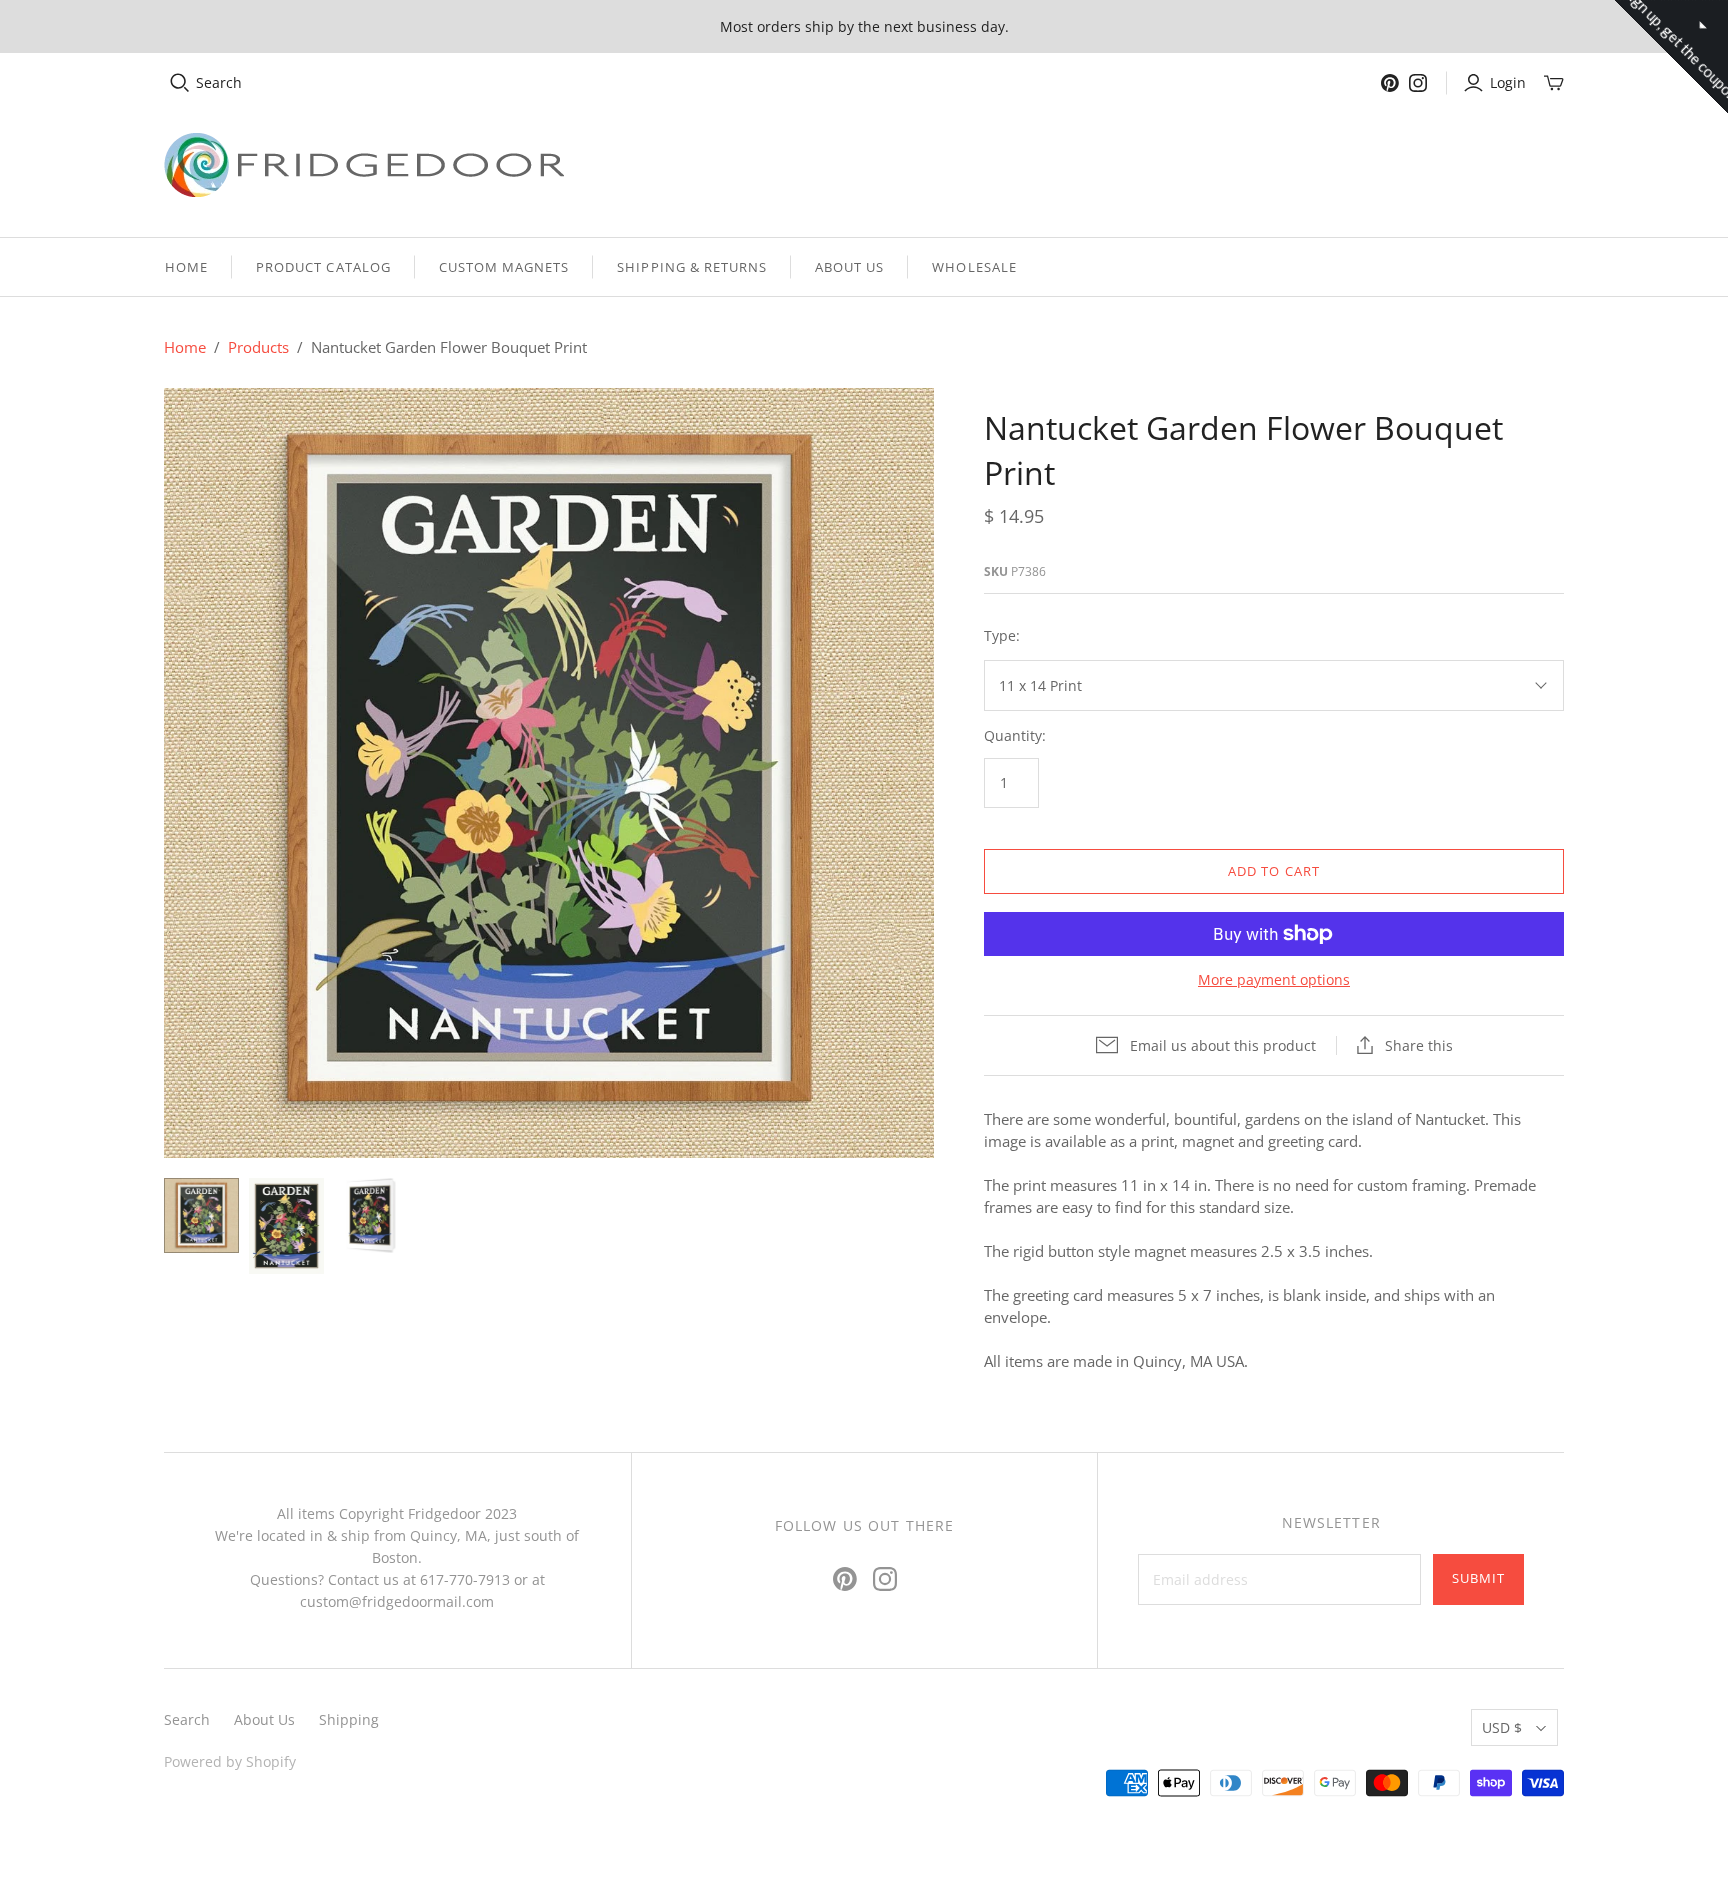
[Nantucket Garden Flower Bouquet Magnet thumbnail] (286, 1225)
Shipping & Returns (692, 267)
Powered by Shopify (230, 1761)
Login (1508, 82)
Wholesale (974, 267)
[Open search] (180, 83)
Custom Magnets (504, 267)
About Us (849, 267)
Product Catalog (323, 267)
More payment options (1274, 979)
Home (186, 267)
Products (258, 347)
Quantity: (1015, 735)
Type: (1002, 635)
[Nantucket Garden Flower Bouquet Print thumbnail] (201, 1215)
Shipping (349, 1719)
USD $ (1502, 1727)
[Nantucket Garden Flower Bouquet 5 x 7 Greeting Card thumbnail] (371, 1215)
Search (219, 82)
